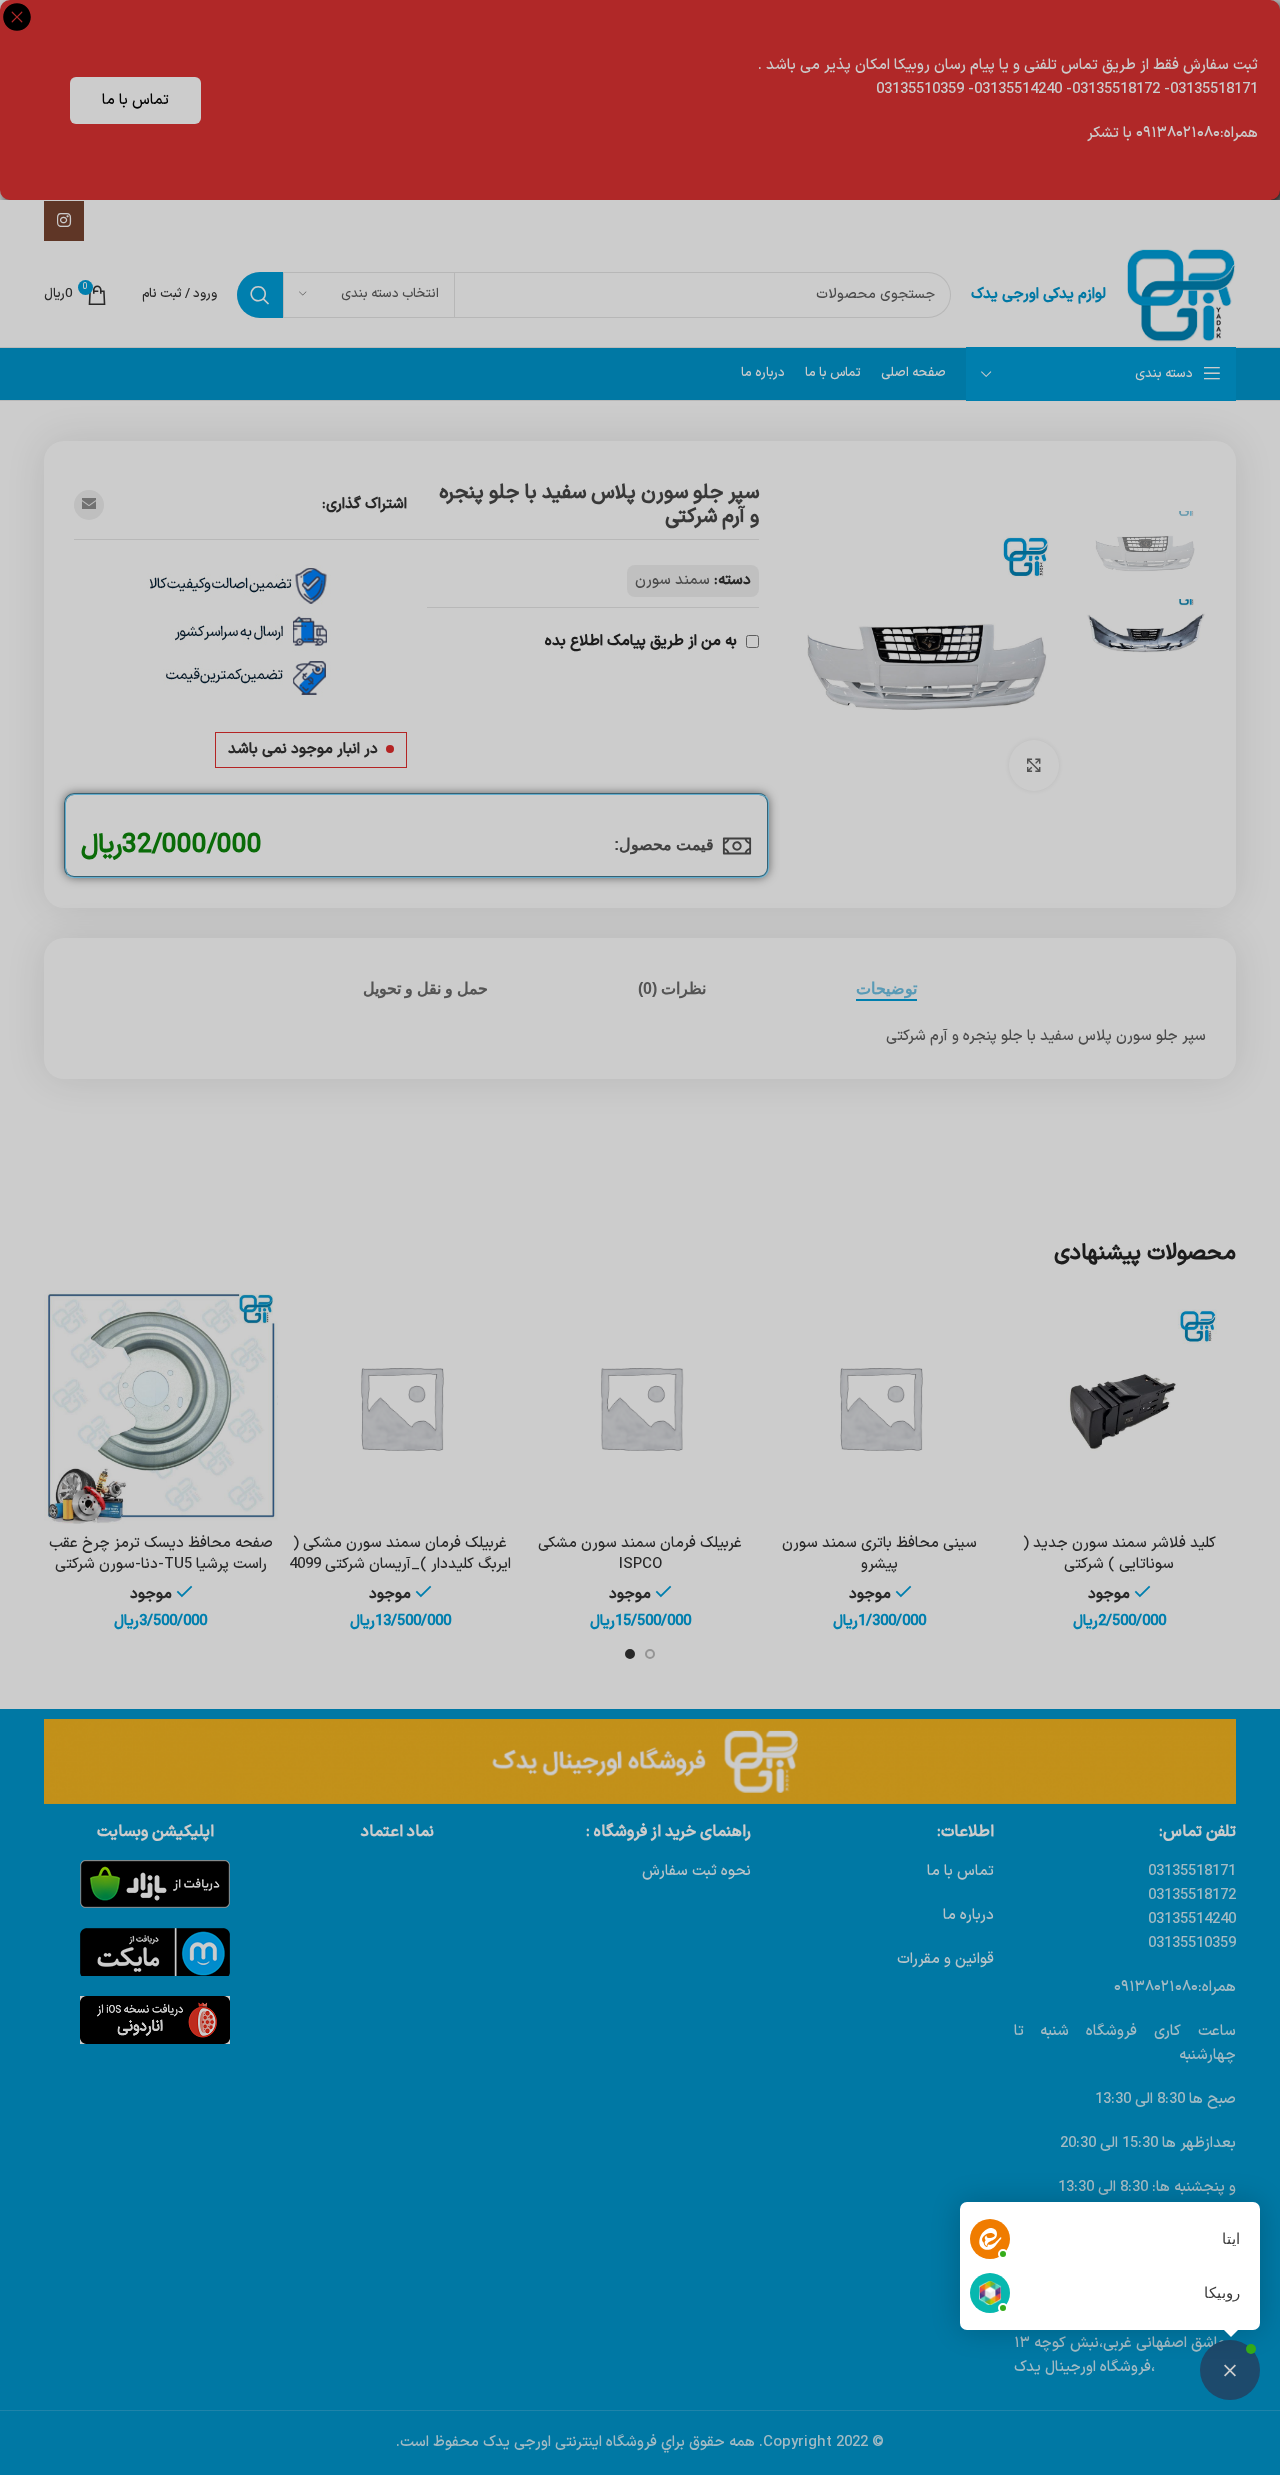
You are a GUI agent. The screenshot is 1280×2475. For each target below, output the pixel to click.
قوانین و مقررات (945, 1959)
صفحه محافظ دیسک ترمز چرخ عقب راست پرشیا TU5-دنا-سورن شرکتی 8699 (161, 1564)
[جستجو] (260, 295)
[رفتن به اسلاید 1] (650, 1654)
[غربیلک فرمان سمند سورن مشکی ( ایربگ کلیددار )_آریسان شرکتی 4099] (401, 1407)
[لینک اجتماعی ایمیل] (89, 505)
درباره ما (968, 1915)
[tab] (886, 988)
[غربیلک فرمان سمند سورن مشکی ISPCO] (640, 1407)
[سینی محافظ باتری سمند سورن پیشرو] (880, 1407)
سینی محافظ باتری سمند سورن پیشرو (879, 1554)
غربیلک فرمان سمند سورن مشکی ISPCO (640, 1554)
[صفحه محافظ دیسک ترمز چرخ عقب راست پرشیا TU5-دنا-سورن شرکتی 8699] (161, 1407)
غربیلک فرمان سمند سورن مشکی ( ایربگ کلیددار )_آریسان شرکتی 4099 (400, 1554)
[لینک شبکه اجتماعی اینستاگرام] (64, 221)
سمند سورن (672, 580)
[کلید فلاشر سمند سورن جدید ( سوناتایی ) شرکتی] (1119, 1407)
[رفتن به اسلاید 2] (630, 1654)
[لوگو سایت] (1181, 294)
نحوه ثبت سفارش (696, 1871)
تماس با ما (135, 100)
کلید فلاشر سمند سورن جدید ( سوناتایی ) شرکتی (1119, 1554)
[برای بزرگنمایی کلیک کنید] (1034, 765)
